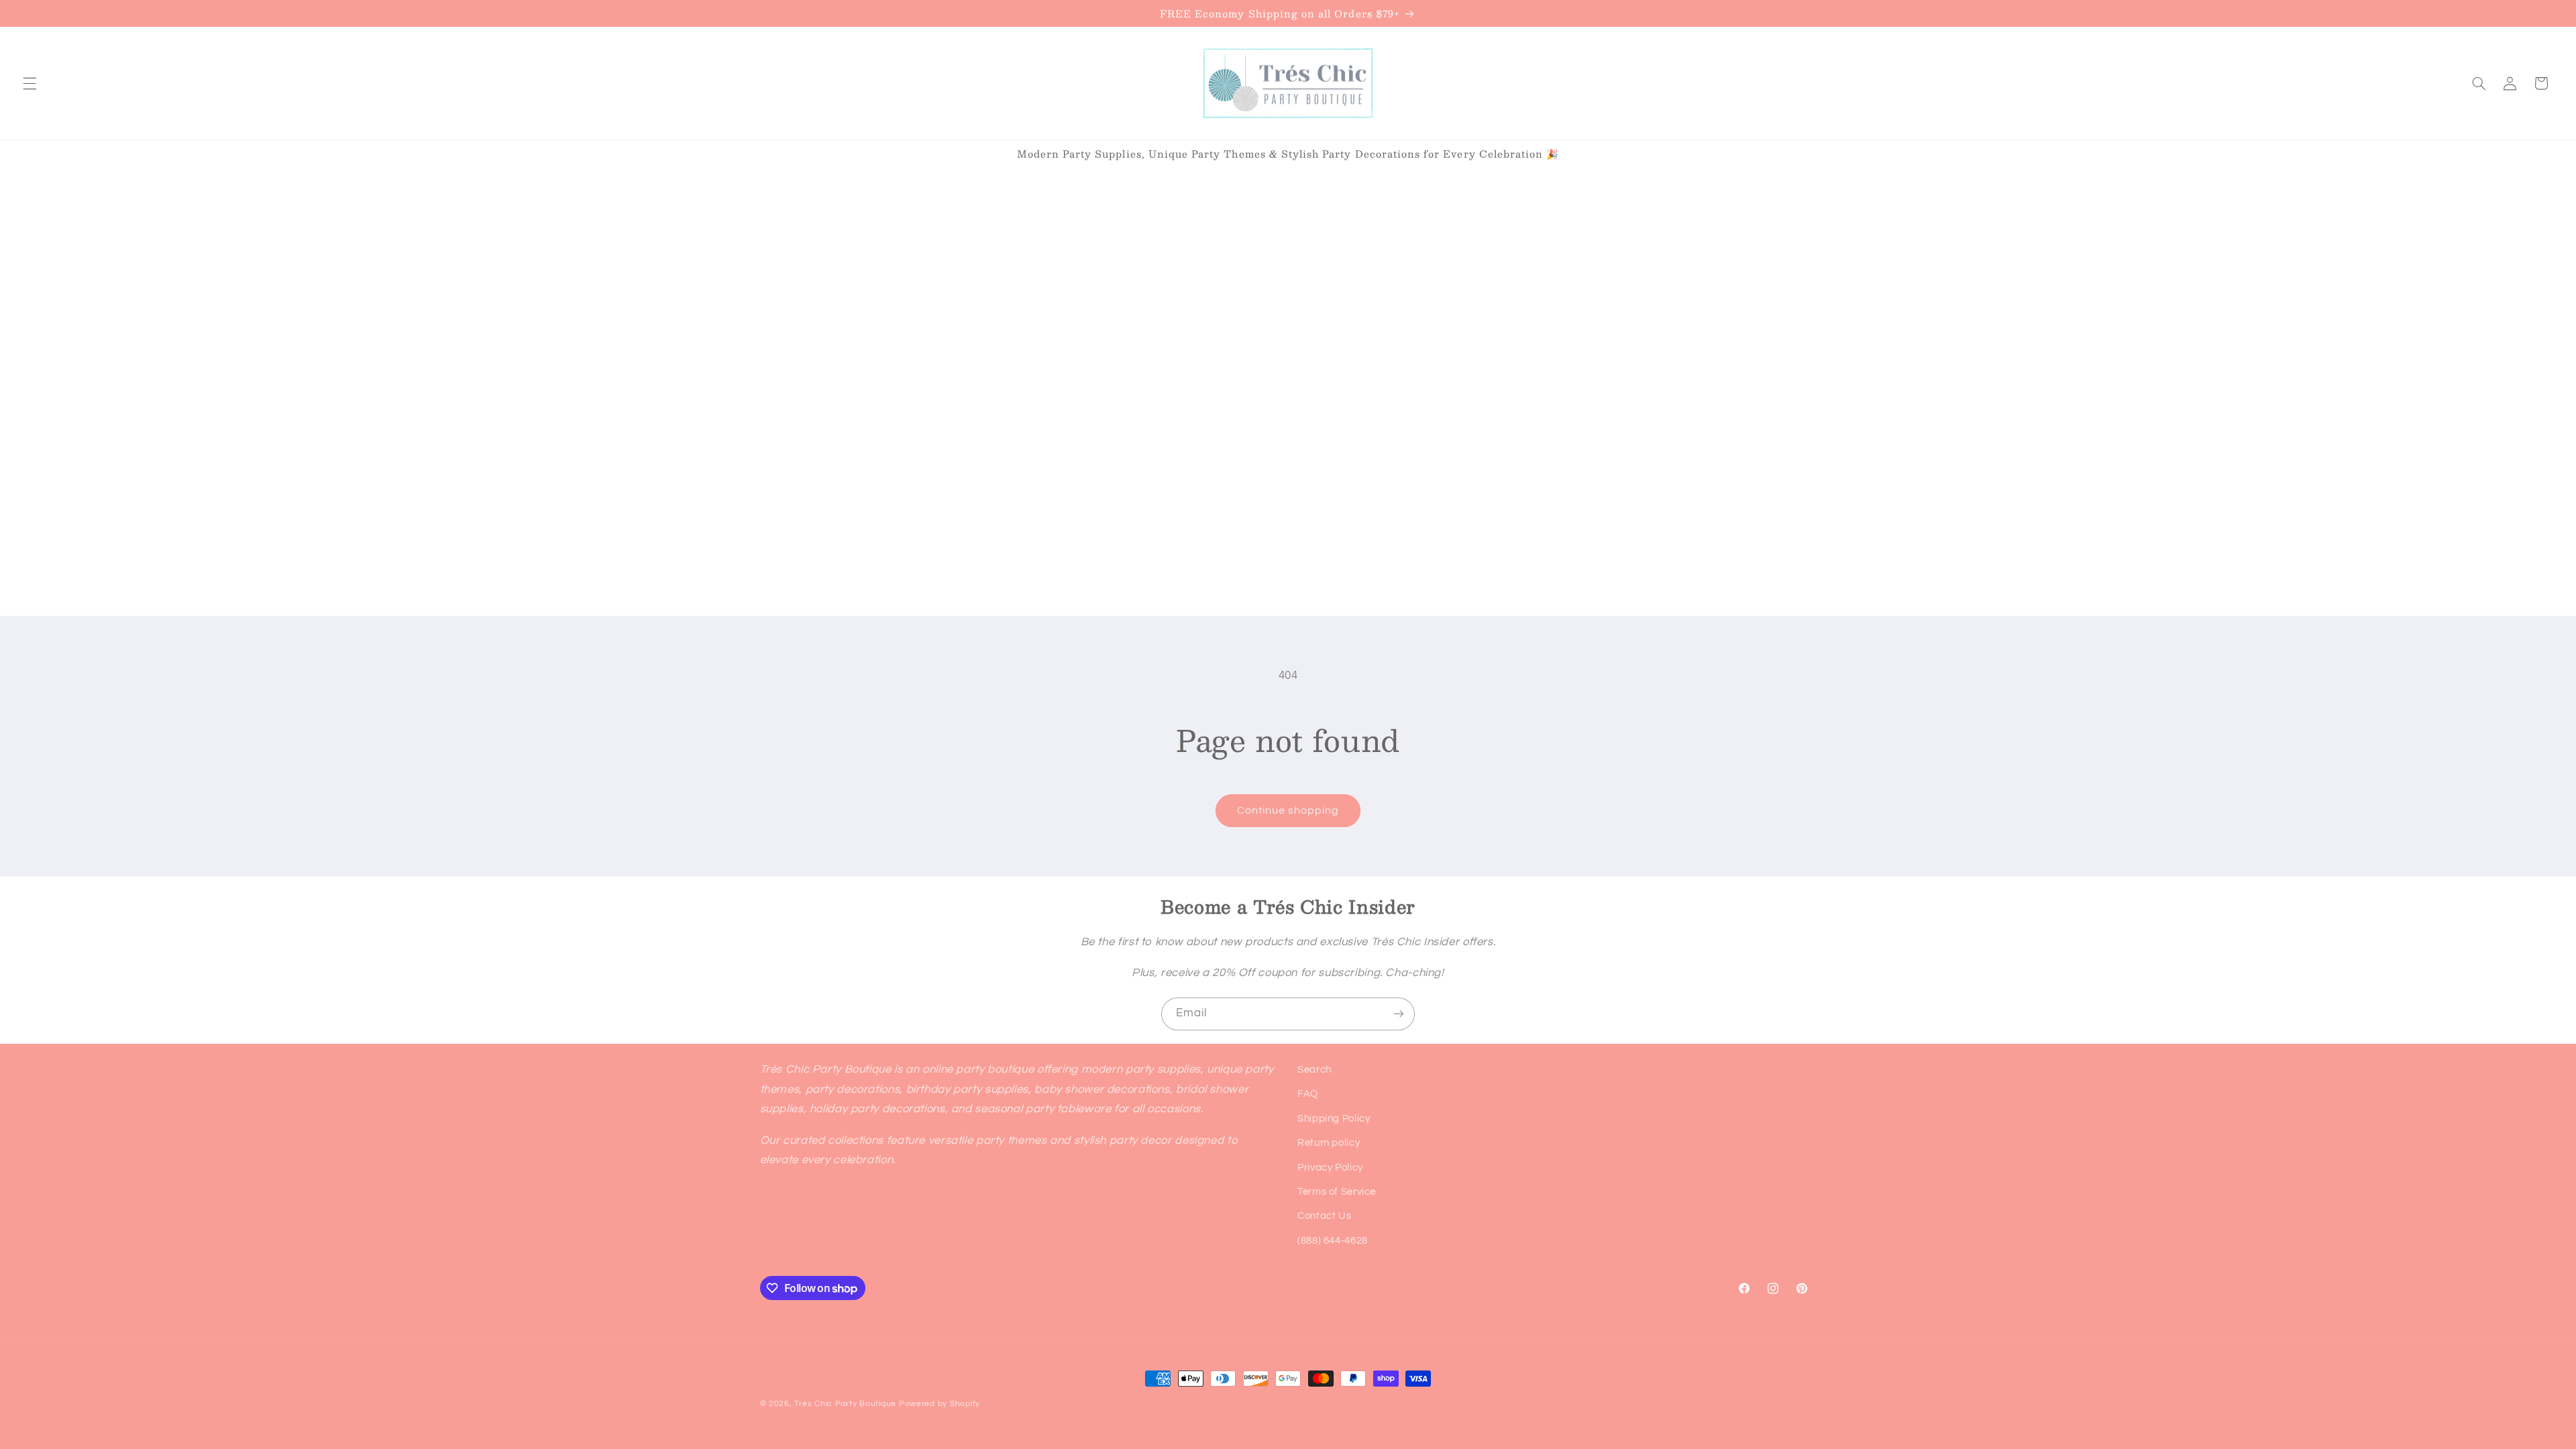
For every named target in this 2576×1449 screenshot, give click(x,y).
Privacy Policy (1330, 1168)
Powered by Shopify (940, 1404)
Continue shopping (1288, 810)
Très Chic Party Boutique (845, 1404)
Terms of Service (1337, 1192)
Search (1314, 1070)
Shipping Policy (1334, 1119)
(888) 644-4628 (1333, 1241)
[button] (30, 83)
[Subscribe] (1399, 1014)
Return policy (1329, 1143)
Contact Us (1324, 1216)
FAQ (1308, 1094)
